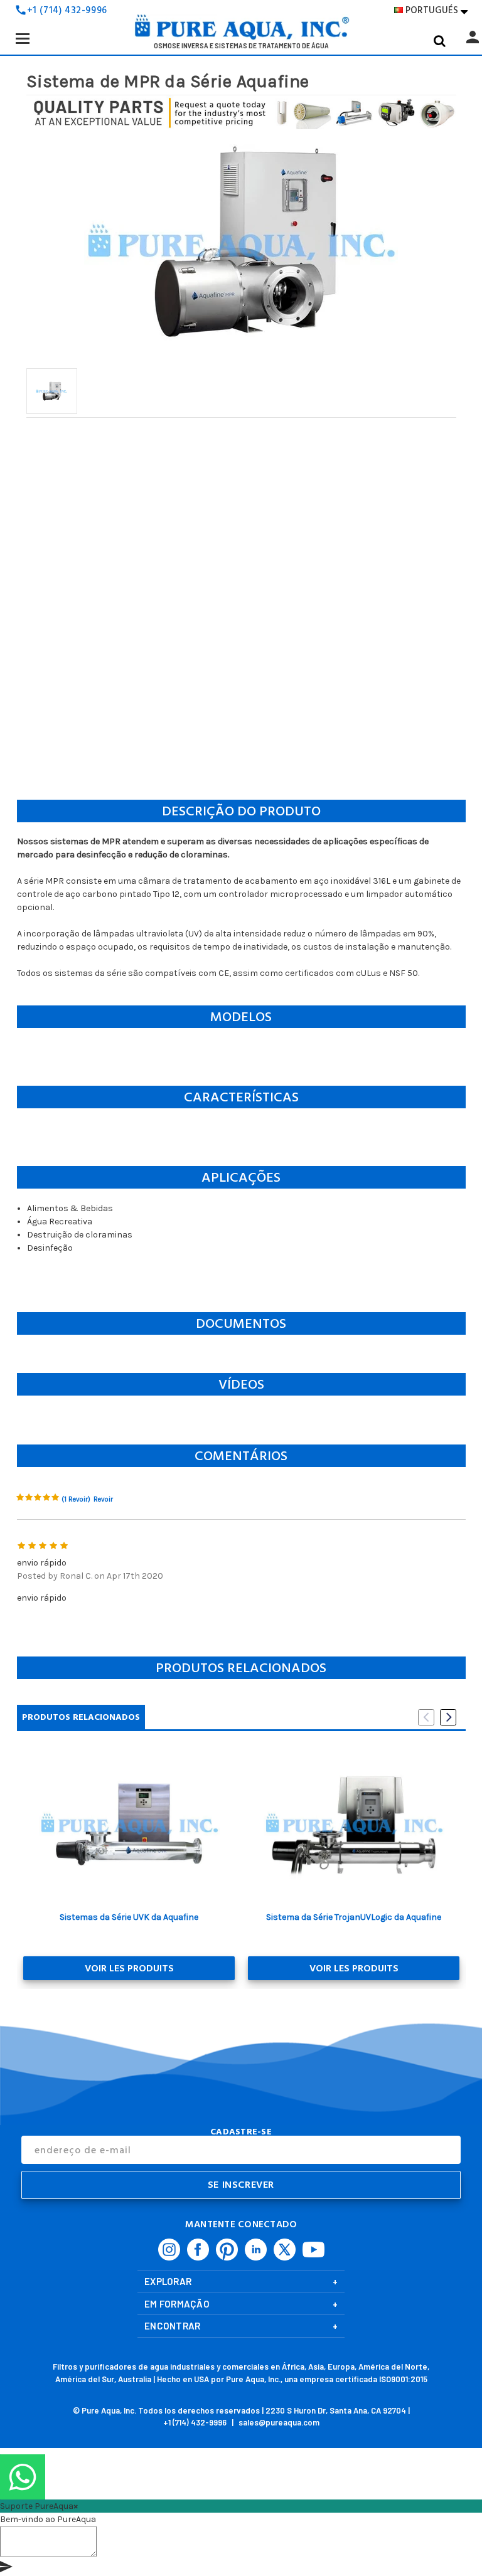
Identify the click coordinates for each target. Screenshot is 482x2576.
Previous (426, 1717)
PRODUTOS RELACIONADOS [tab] (81, 1717)
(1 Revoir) (76, 1499)
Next (448, 1717)
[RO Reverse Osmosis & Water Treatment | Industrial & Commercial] (241, 31)
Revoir (103, 1499)
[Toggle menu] (22, 38)
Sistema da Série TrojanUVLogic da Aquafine (354, 1917)
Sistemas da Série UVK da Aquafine (129, 1917)
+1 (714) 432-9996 (67, 10)
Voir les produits (129, 1968)
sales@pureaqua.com (279, 2422)
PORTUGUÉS (436, 10)
